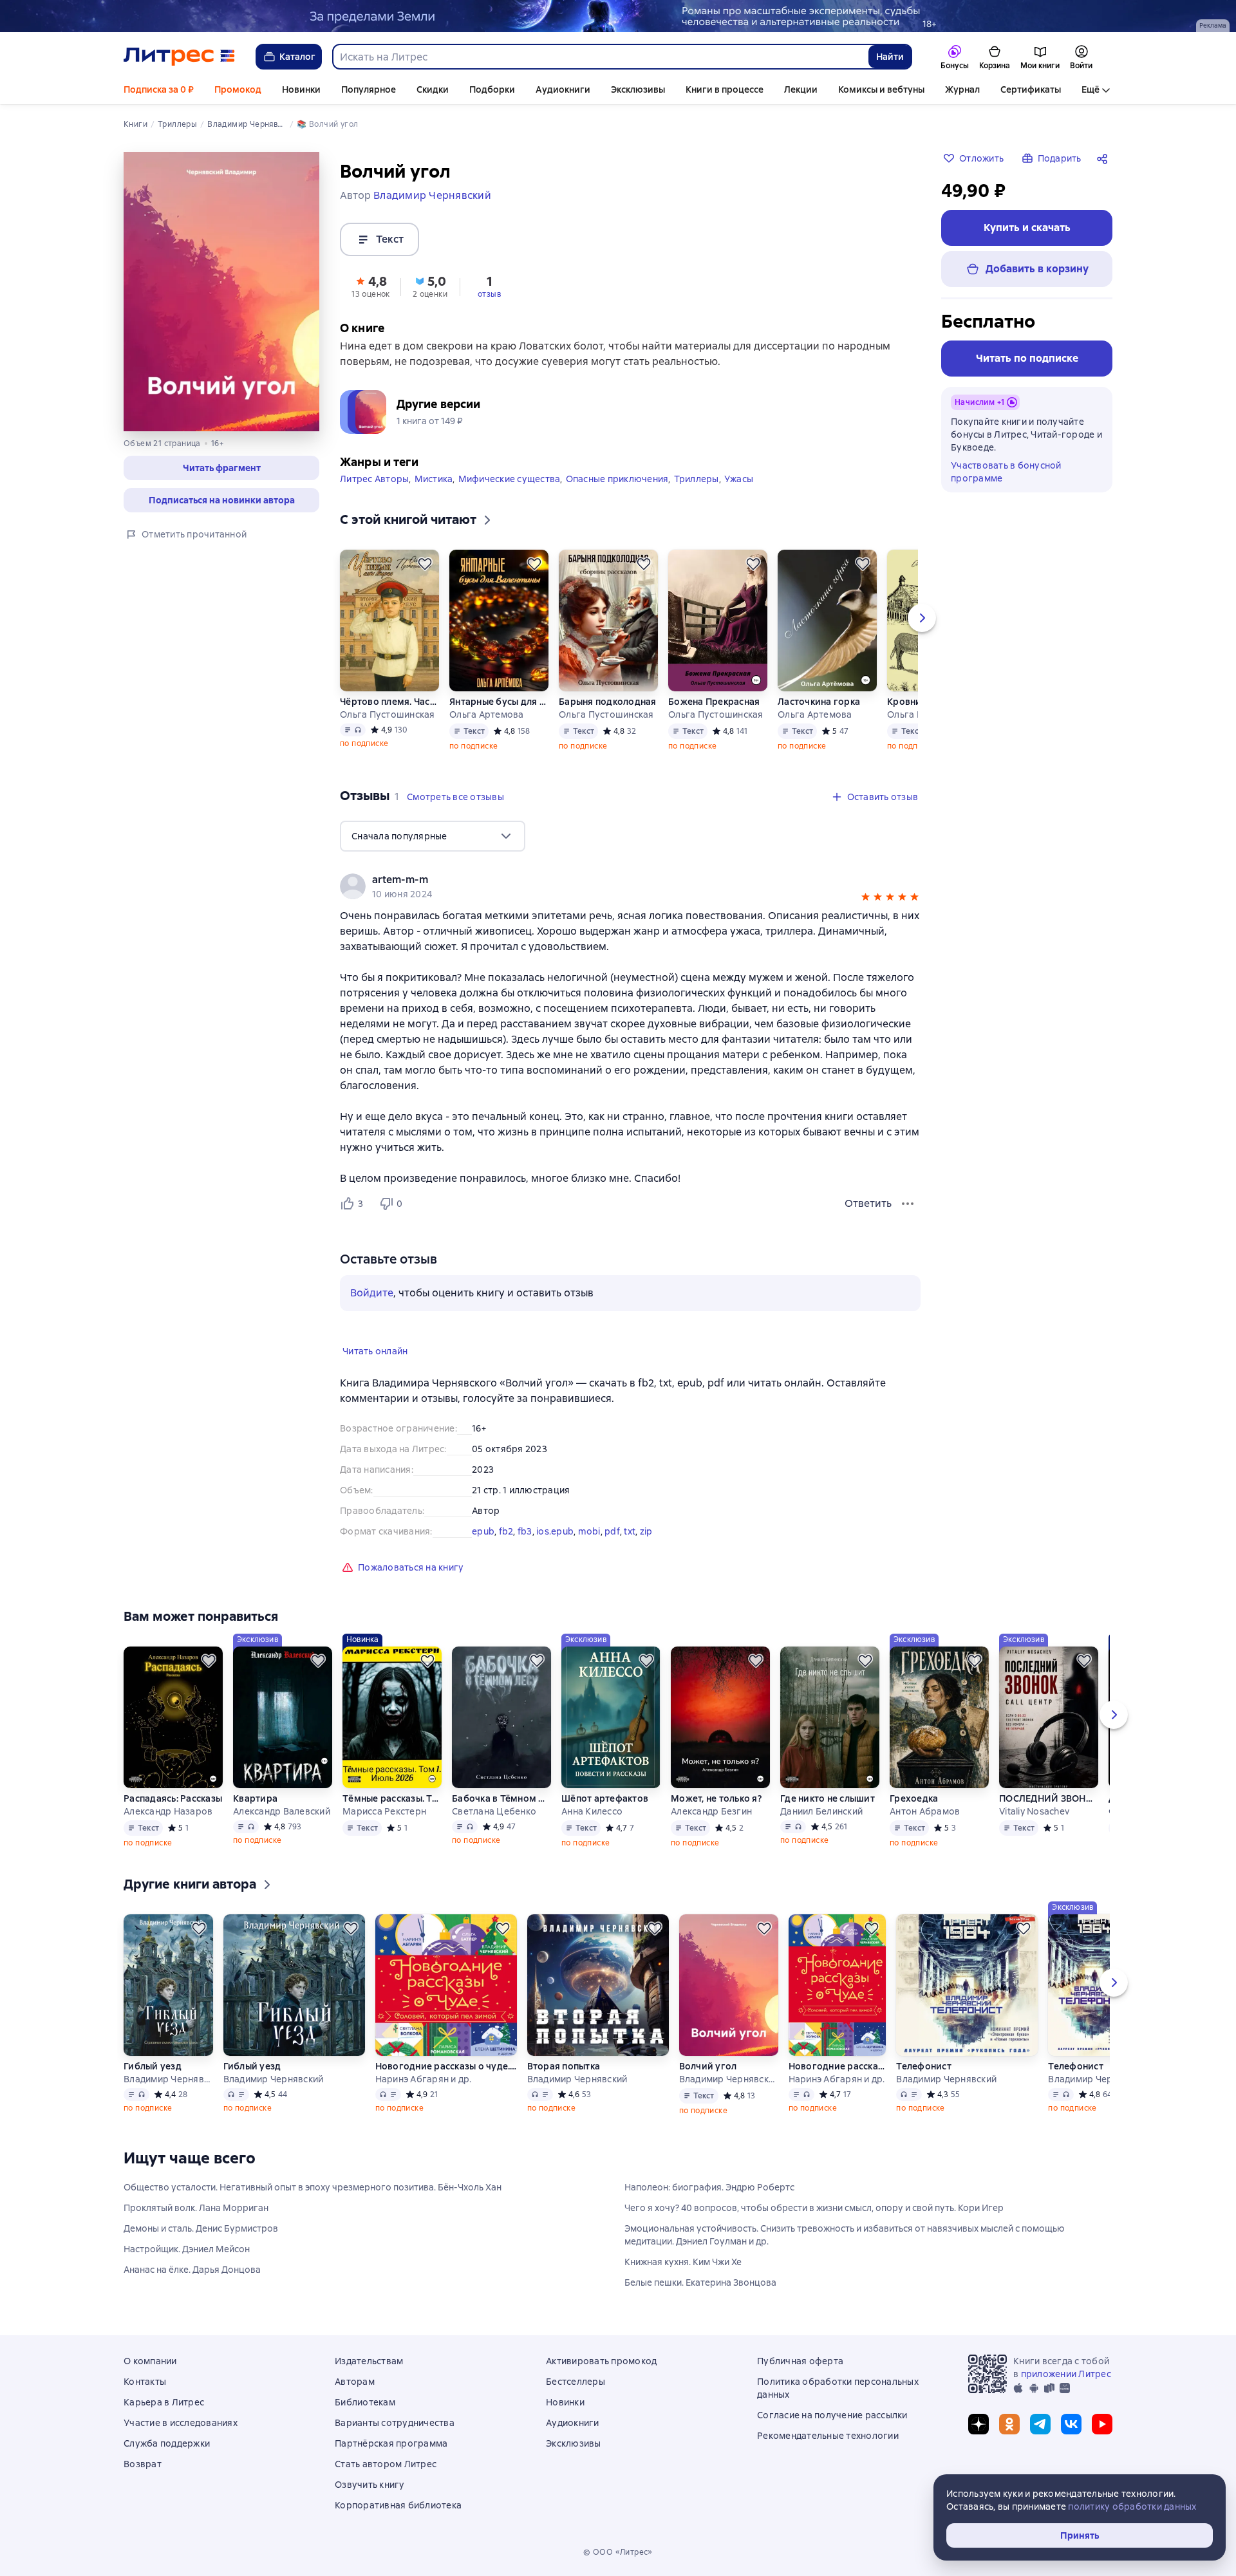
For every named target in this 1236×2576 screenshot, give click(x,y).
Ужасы (739, 479)
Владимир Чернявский (168, 2079)
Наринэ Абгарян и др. (424, 2079)
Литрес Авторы (374, 479)
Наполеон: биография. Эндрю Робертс (709, 2187)
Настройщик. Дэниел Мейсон (187, 2249)
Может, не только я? (716, 1798)
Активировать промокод (601, 2361)
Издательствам (369, 2361)
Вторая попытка (564, 2066)
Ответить (868, 1203)
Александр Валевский (282, 1811)
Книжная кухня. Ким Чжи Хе (683, 2262)
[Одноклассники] (1009, 2424)
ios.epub (555, 1531)
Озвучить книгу (370, 2485)
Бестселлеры (576, 2382)
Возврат (143, 2464)
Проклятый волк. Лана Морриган (196, 2208)
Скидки (433, 89)
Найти (890, 57)
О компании (150, 2361)
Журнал (962, 89)
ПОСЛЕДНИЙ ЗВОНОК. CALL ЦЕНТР (1049, 1798)
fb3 (525, 1531)
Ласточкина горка (819, 702)
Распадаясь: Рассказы (173, 1798)
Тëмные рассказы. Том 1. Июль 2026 (392, 1798)
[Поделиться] (1105, 158)
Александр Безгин (711, 1811)
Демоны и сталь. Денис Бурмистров (201, 2228)
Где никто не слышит (828, 1798)
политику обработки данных (1132, 2506)
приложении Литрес (1066, 2374)
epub (483, 1531)
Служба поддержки (167, 2443)
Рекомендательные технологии (828, 2436)
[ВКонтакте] (1071, 2424)
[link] (612, 880)
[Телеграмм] (1040, 2424)
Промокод (238, 89)
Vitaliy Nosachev (1034, 1811)
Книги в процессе (725, 89)
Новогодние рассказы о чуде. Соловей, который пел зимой (446, 2066)
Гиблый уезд (153, 2066)
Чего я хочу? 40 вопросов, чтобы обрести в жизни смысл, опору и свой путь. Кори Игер (814, 2208)
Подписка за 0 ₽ (159, 89)
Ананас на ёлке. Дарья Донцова (192, 2270)
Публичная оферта (800, 2361)
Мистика (434, 479)
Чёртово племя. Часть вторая (389, 702)
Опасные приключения (617, 479)
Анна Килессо (592, 1811)
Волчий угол (708, 2066)
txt (630, 1531)
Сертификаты (1031, 89)
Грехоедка (914, 1798)
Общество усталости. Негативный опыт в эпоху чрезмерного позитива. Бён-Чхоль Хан (313, 2187)
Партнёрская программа (391, 2443)
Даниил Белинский (821, 1811)
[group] (630, 886)
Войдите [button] (372, 1293)
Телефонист (924, 2066)
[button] (221, 468)
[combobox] (600, 57)
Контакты (145, 2382)
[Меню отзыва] (908, 1204)
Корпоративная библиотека (398, 2505)
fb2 (506, 1531)
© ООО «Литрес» (618, 2552)
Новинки (301, 89)
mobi (589, 1531)
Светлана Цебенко (494, 1811)
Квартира (255, 1798)
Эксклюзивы (638, 89)
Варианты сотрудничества (395, 2423)
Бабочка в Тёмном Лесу (501, 1798)
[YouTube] (1102, 2424)
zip (646, 1531)
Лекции (801, 89)
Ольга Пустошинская (388, 714)
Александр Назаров (168, 1811)
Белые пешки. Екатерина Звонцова (700, 2282)
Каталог (297, 57)
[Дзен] (979, 2424)
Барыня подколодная (608, 702)
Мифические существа (510, 479)
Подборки (492, 89)
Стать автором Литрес (386, 2464)
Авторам (355, 2382)
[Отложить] (425, 564)
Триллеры (697, 479)
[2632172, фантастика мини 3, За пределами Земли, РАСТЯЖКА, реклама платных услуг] (618, 16)
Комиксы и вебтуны (881, 89)
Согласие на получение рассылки (832, 2415)
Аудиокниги (563, 89)
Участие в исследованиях (181, 2423)
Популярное (369, 89)
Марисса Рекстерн (384, 1811)
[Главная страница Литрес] (179, 57)
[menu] (433, 836)
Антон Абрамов (925, 1811)
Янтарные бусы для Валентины (499, 702)
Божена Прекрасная (714, 702)
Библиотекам (365, 2402)
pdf (612, 1531)
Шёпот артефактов (605, 1798)
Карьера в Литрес (164, 2402)
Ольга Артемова (487, 714)
